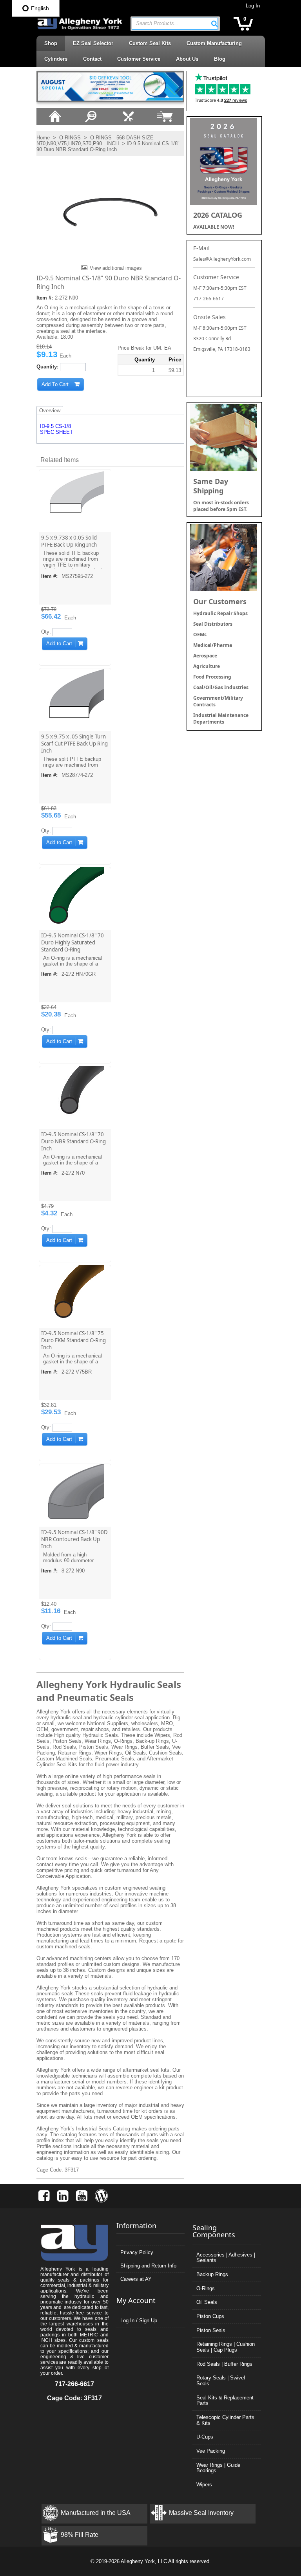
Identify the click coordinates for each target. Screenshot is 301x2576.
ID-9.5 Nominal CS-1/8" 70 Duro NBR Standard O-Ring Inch (73, 1141)
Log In (253, 6)
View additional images (116, 268)
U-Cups (205, 2437)
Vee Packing (211, 2451)
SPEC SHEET (56, 432)
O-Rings (206, 2288)
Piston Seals (211, 2330)
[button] (214, 23)
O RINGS (70, 138)
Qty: (46, 632)
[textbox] (171, 24)
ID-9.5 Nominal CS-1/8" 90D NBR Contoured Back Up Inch (74, 1539)
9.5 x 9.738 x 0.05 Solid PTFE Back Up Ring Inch (69, 541)
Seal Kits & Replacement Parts (225, 2401)
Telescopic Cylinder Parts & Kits (225, 2420)
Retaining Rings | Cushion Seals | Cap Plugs (226, 2347)
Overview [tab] (50, 411)
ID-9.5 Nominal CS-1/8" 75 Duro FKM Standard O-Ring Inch (73, 1340)
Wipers (204, 2485)
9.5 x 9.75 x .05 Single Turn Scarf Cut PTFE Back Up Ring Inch (74, 744)
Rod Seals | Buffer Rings (224, 2364)
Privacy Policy (137, 2252)
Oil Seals (207, 2302)
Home (43, 138)
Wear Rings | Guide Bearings (218, 2468)
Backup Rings (212, 2274)
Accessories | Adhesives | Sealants (226, 2258)
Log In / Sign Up (139, 2321)
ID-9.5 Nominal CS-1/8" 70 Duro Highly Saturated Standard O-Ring (73, 942)
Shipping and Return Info (148, 2266)
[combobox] (175, 24)
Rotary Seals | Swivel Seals (221, 2381)
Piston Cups (210, 2316)
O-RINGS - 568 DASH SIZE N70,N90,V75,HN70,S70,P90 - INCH (95, 141)
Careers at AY (136, 2279)
